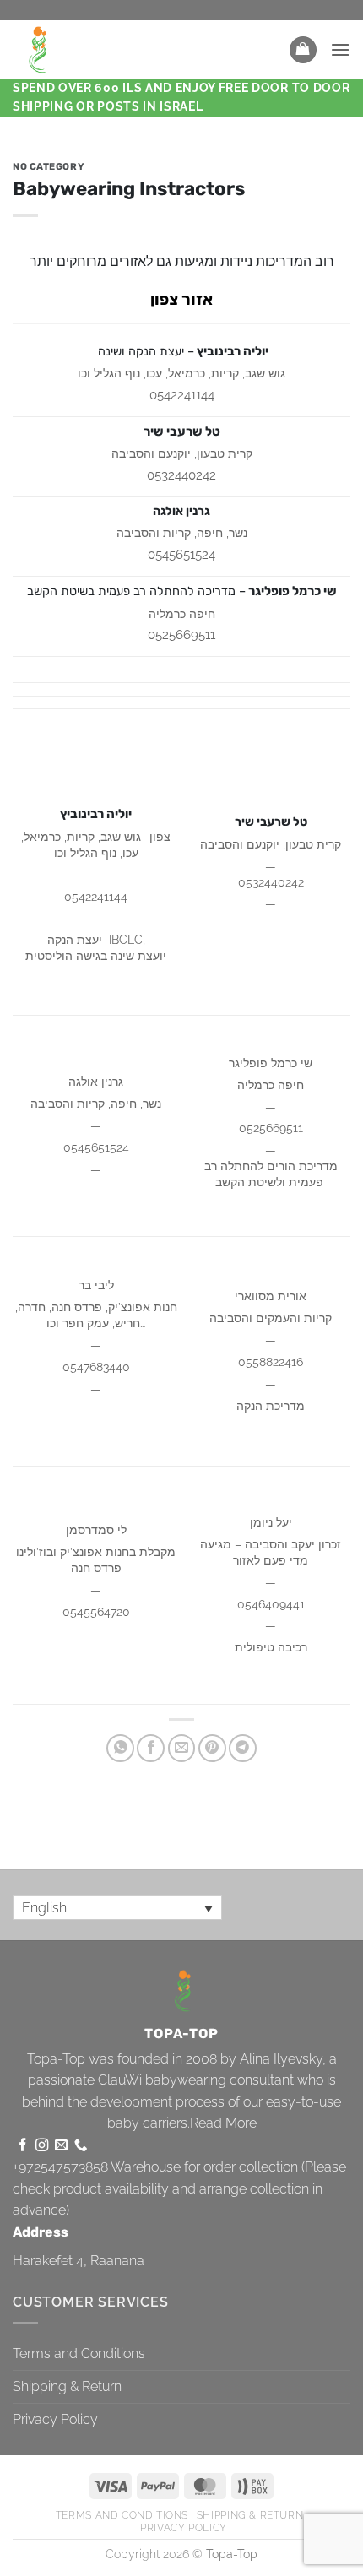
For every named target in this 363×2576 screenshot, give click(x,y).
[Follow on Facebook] (22, 2146)
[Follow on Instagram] (42, 2146)
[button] (303, 50)
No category (49, 167)
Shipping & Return (67, 2386)
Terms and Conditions (79, 2354)
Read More (223, 2123)
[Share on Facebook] (151, 1748)
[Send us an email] (61, 2146)
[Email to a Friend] (182, 1748)
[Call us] (81, 2146)
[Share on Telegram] (243, 1748)
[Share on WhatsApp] (120, 1748)
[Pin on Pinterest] (212, 1748)
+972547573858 (60, 2167)
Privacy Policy (55, 2419)
